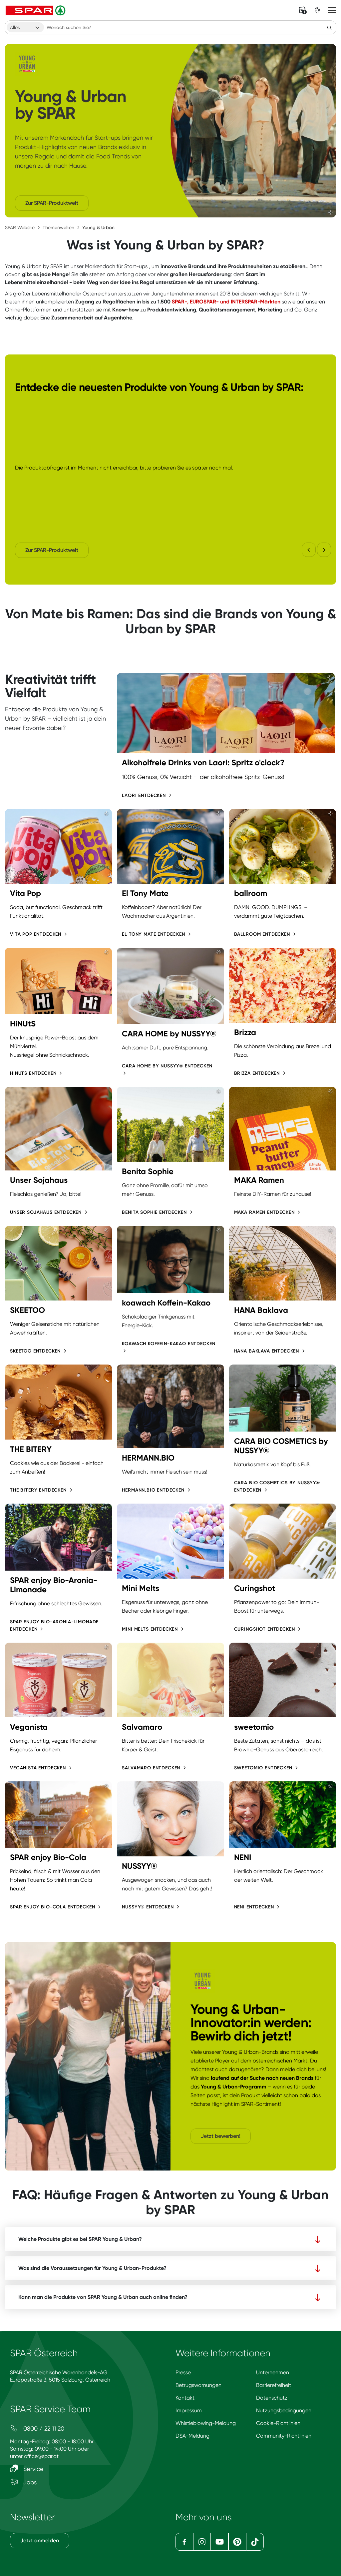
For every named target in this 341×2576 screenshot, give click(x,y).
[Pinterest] (237, 2542)
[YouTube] (220, 2542)
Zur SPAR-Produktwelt (52, 203)
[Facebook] (184, 2542)
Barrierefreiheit (274, 2385)
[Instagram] (202, 2542)
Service (33, 2469)
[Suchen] (329, 27)
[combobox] (25, 27)
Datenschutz (272, 2398)
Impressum (189, 2410)
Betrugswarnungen (198, 2385)
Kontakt (185, 2398)
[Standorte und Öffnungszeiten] (317, 10)
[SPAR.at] (36, 10)
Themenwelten (58, 227)
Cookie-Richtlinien (278, 2423)
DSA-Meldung (192, 2436)
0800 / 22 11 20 (43, 2428)
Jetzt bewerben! (221, 2136)
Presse (183, 2372)
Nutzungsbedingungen (284, 2410)
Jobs (29, 2482)
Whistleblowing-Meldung (206, 2423)
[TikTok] (255, 2542)
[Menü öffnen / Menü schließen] (332, 10)
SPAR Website (20, 227)
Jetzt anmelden (40, 2540)
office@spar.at (41, 2456)
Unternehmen (273, 2372)
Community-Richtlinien (284, 2436)
